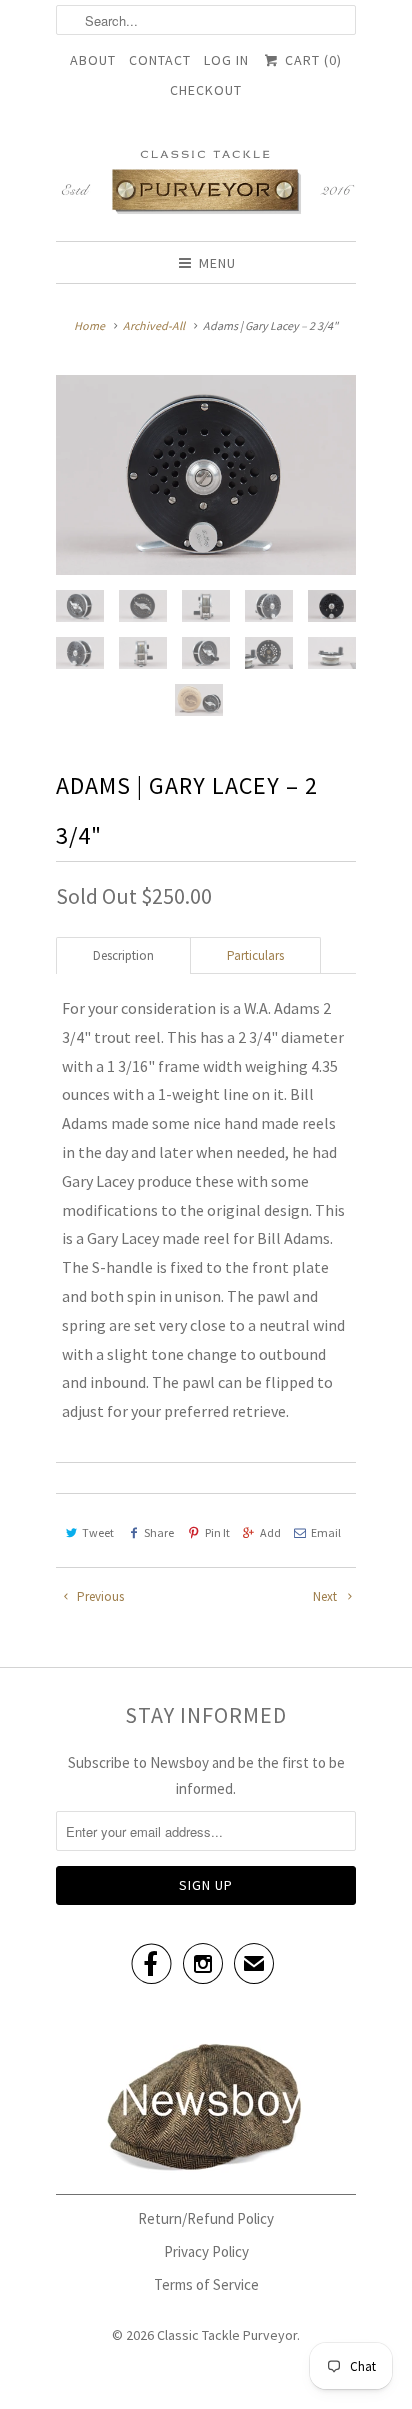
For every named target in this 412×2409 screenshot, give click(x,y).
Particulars (255, 955)
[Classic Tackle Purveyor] (206, 180)
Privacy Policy (206, 2251)
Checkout (206, 90)
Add (270, 1532)
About (93, 60)
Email (326, 1532)
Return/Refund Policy (206, 2218)
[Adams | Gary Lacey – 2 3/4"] (206, 475)
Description (123, 955)
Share (159, 1532)
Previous (99, 1596)
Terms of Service (206, 2284)
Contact (160, 60)
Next (326, 1596)
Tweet (98, 1532)
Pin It (217, 1532)
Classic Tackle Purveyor (227, 2335)
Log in (226, 60)
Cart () (311, 60)
